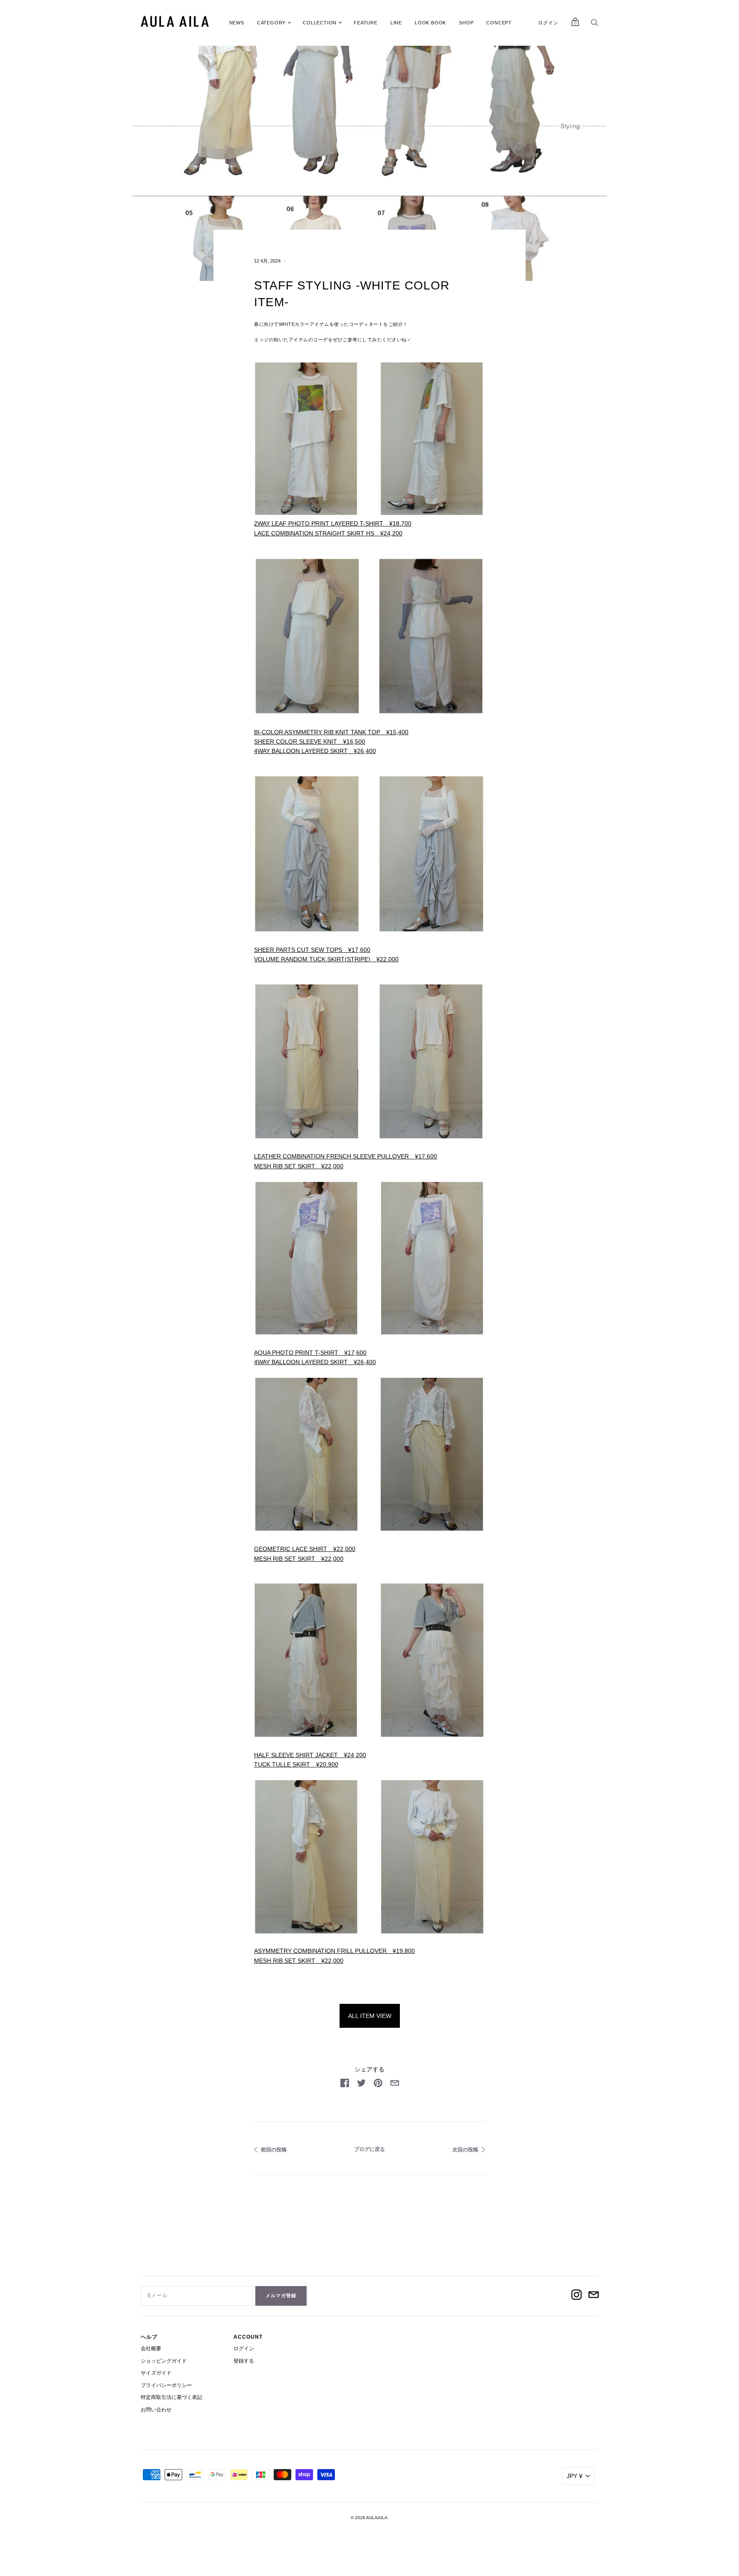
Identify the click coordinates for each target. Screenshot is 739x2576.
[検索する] (594, 25)
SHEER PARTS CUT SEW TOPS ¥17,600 (312, 950)
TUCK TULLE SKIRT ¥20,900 (296, 1764)
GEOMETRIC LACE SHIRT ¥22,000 (305, 1549)
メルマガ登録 (281, 2295)
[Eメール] (594, 2296)
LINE (396, 23)
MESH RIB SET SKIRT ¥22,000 (299, 1166)
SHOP (466, 23)
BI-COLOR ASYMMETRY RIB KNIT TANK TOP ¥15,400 (331, 732)
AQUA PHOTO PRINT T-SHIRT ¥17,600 (310, 1353)
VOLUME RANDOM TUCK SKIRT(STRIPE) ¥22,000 (326, 959)
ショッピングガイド (164, 2361)
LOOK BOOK (430, 23)
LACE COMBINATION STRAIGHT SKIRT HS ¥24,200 (328, 533)
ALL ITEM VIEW (370, 2016)
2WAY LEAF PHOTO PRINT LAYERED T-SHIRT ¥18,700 (333, 523)
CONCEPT (499, 23)
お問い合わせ (156, 2410)
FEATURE (366, 23)
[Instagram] (576, 2296)
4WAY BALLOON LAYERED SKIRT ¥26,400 (315, 751)
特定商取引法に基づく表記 (171, 2397)
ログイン (548, 23)
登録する (244, 2361)
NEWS (237, 23)
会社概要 (151, 2349)
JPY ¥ (575, 2476)
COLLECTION (320, 23)
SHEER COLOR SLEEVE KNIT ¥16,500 (310, 741)
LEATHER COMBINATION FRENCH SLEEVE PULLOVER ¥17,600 (346, 1156)
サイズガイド (156, 2373)
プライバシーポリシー (166, 2385)
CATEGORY (271, 23)
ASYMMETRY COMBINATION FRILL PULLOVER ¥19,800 (334, 1951)
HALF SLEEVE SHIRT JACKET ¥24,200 (310, 1755)
